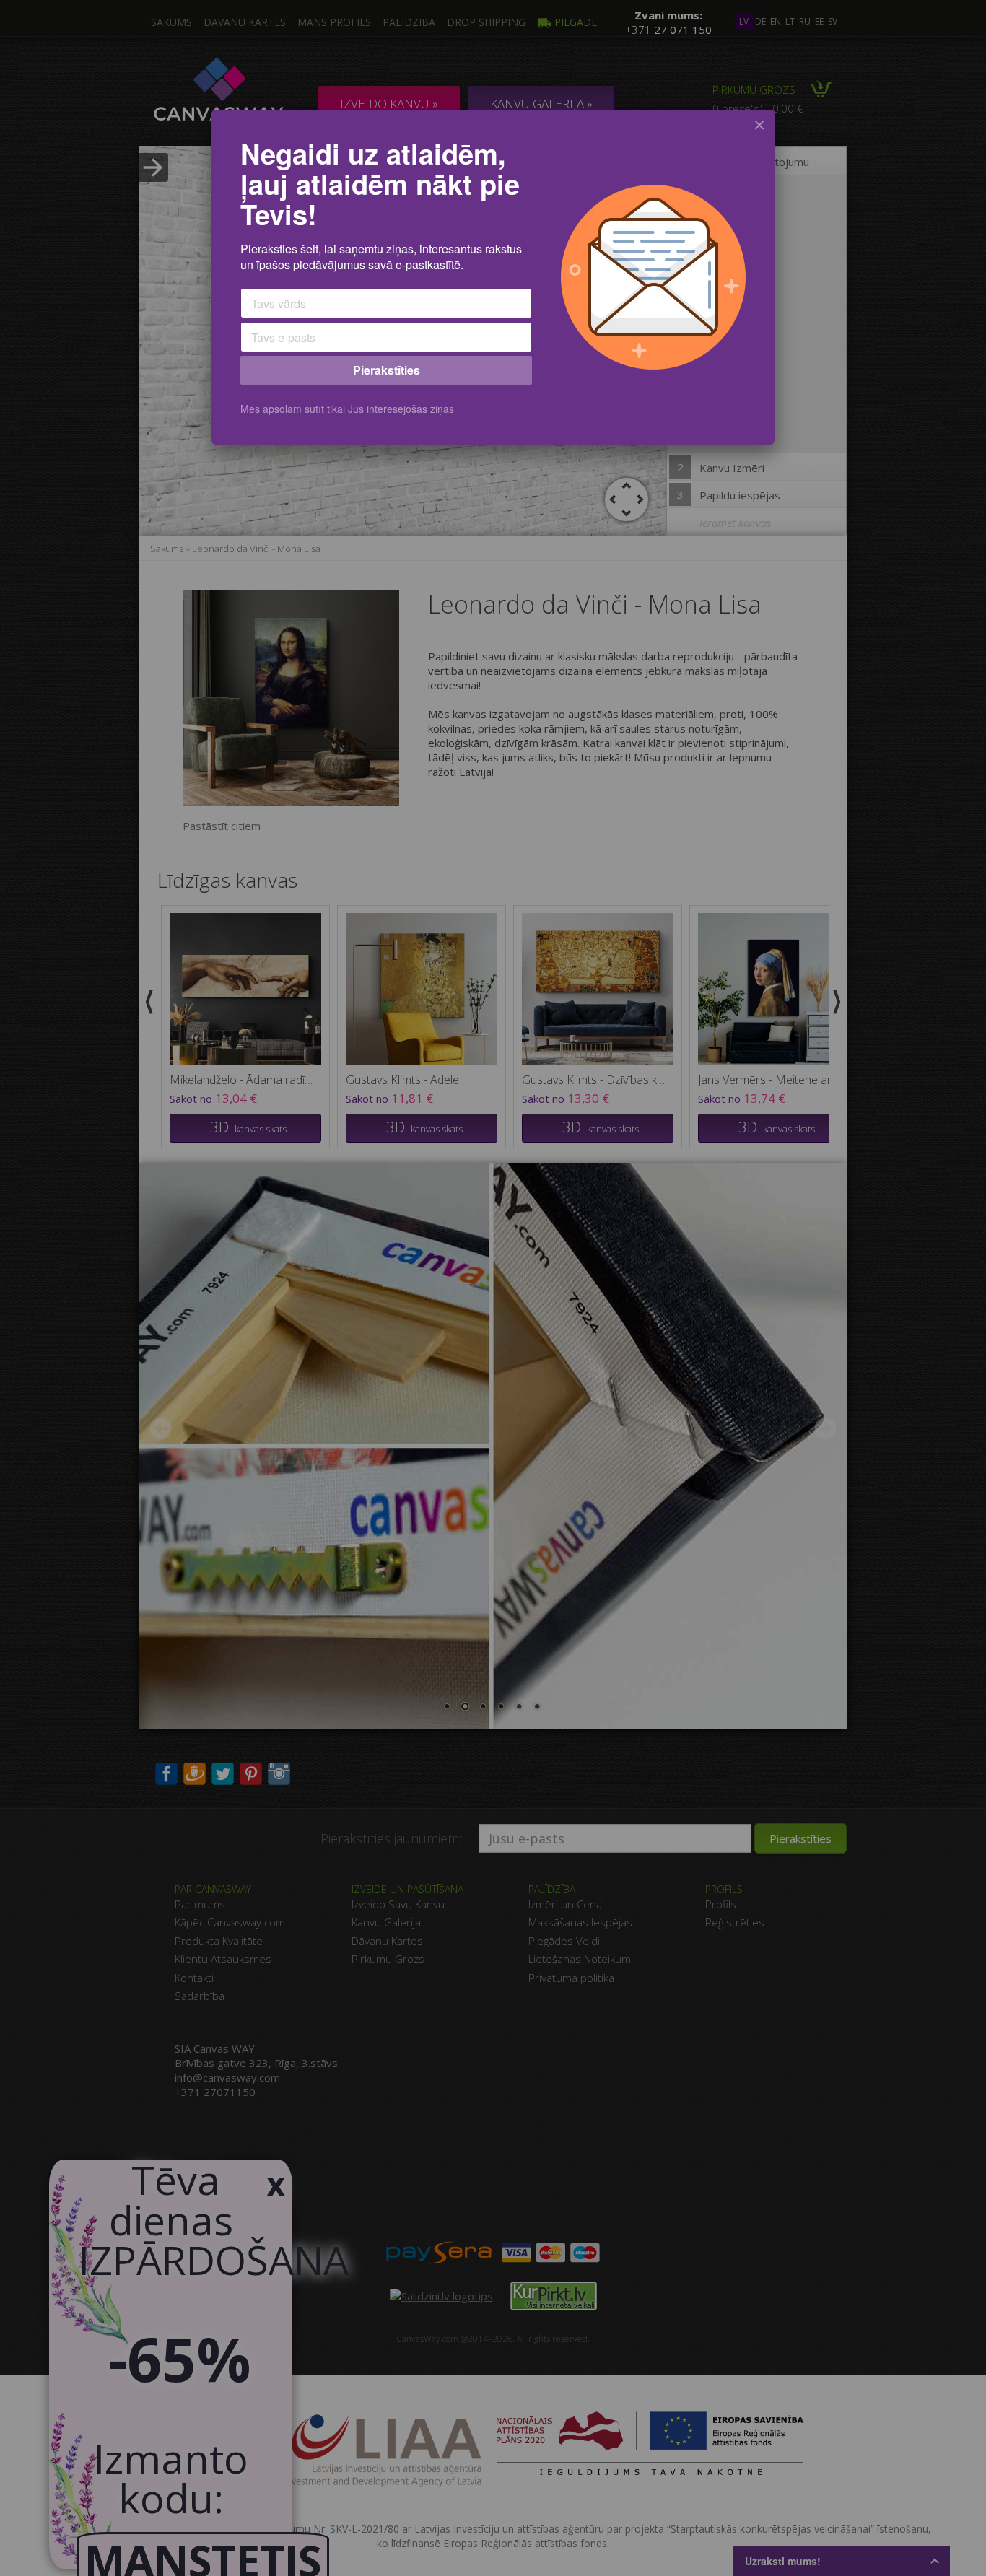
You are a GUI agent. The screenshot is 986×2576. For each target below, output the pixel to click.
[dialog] (493, 277)
